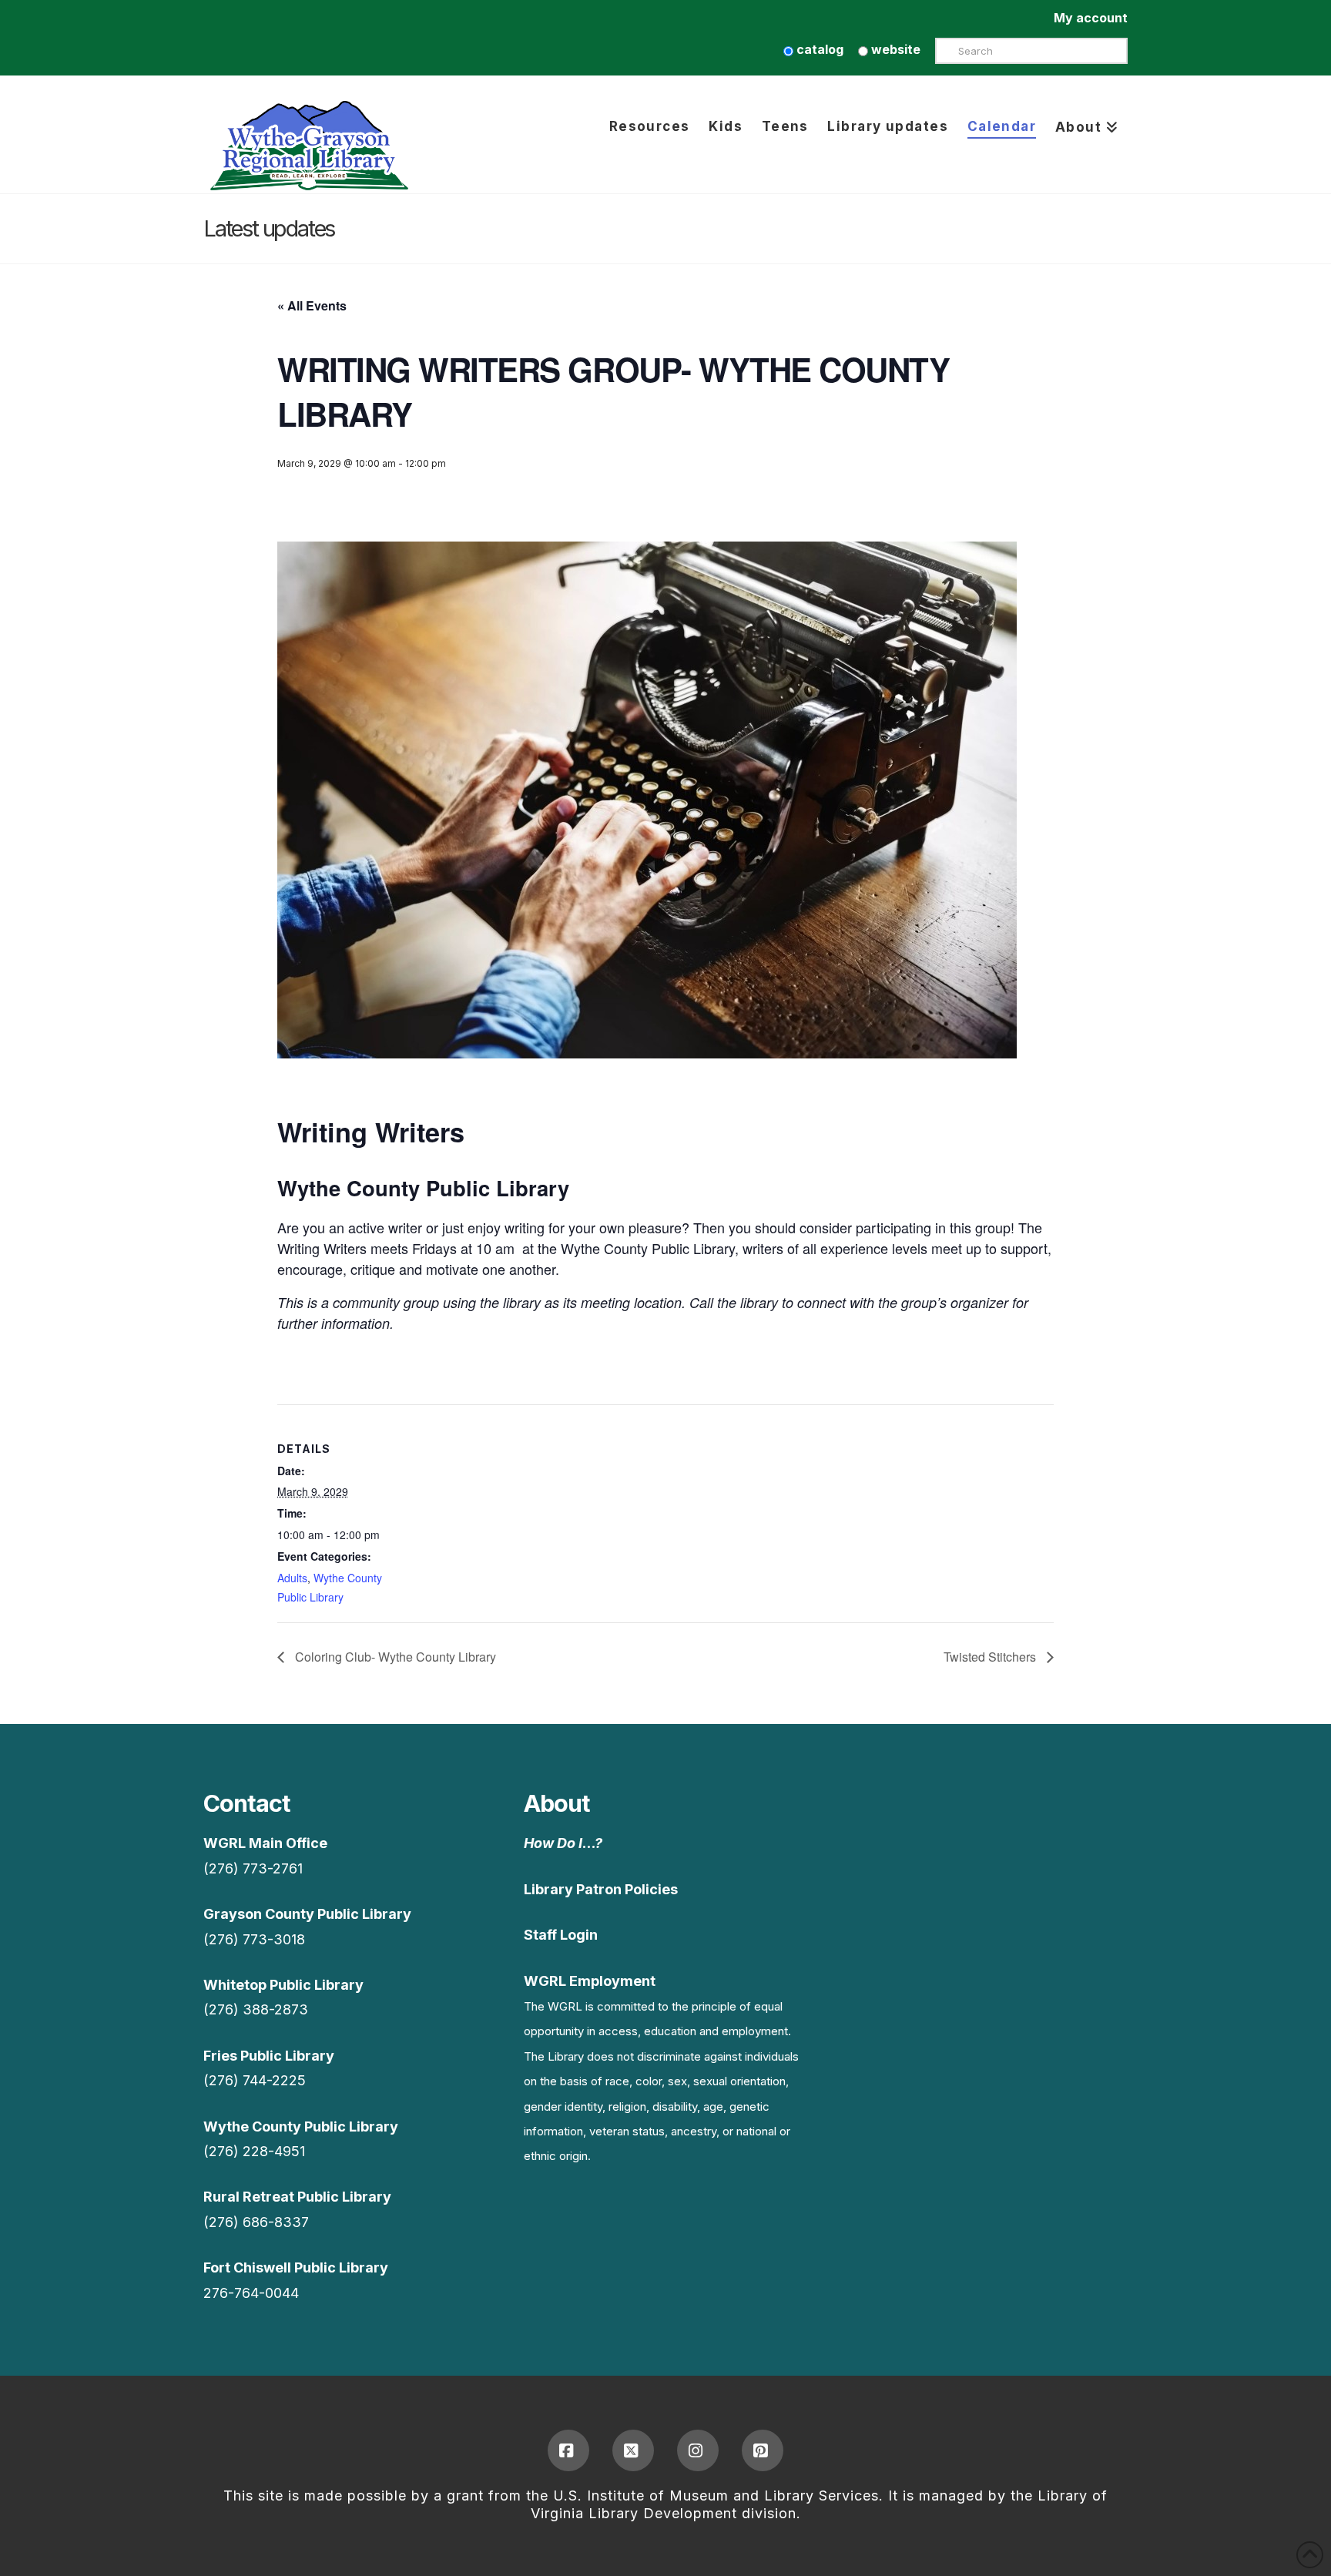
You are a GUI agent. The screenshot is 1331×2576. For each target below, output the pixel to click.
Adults (292, 1578)
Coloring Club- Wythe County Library (394, 1657)
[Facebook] (568, 2450)
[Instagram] (698, 2450)
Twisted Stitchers (991, 1657)
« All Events (312, 305)
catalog (818, 49)
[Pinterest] (763, 2450)
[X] (633, 2450)
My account (1091, 18)
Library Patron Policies (601, 1889)
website (894, 49)
